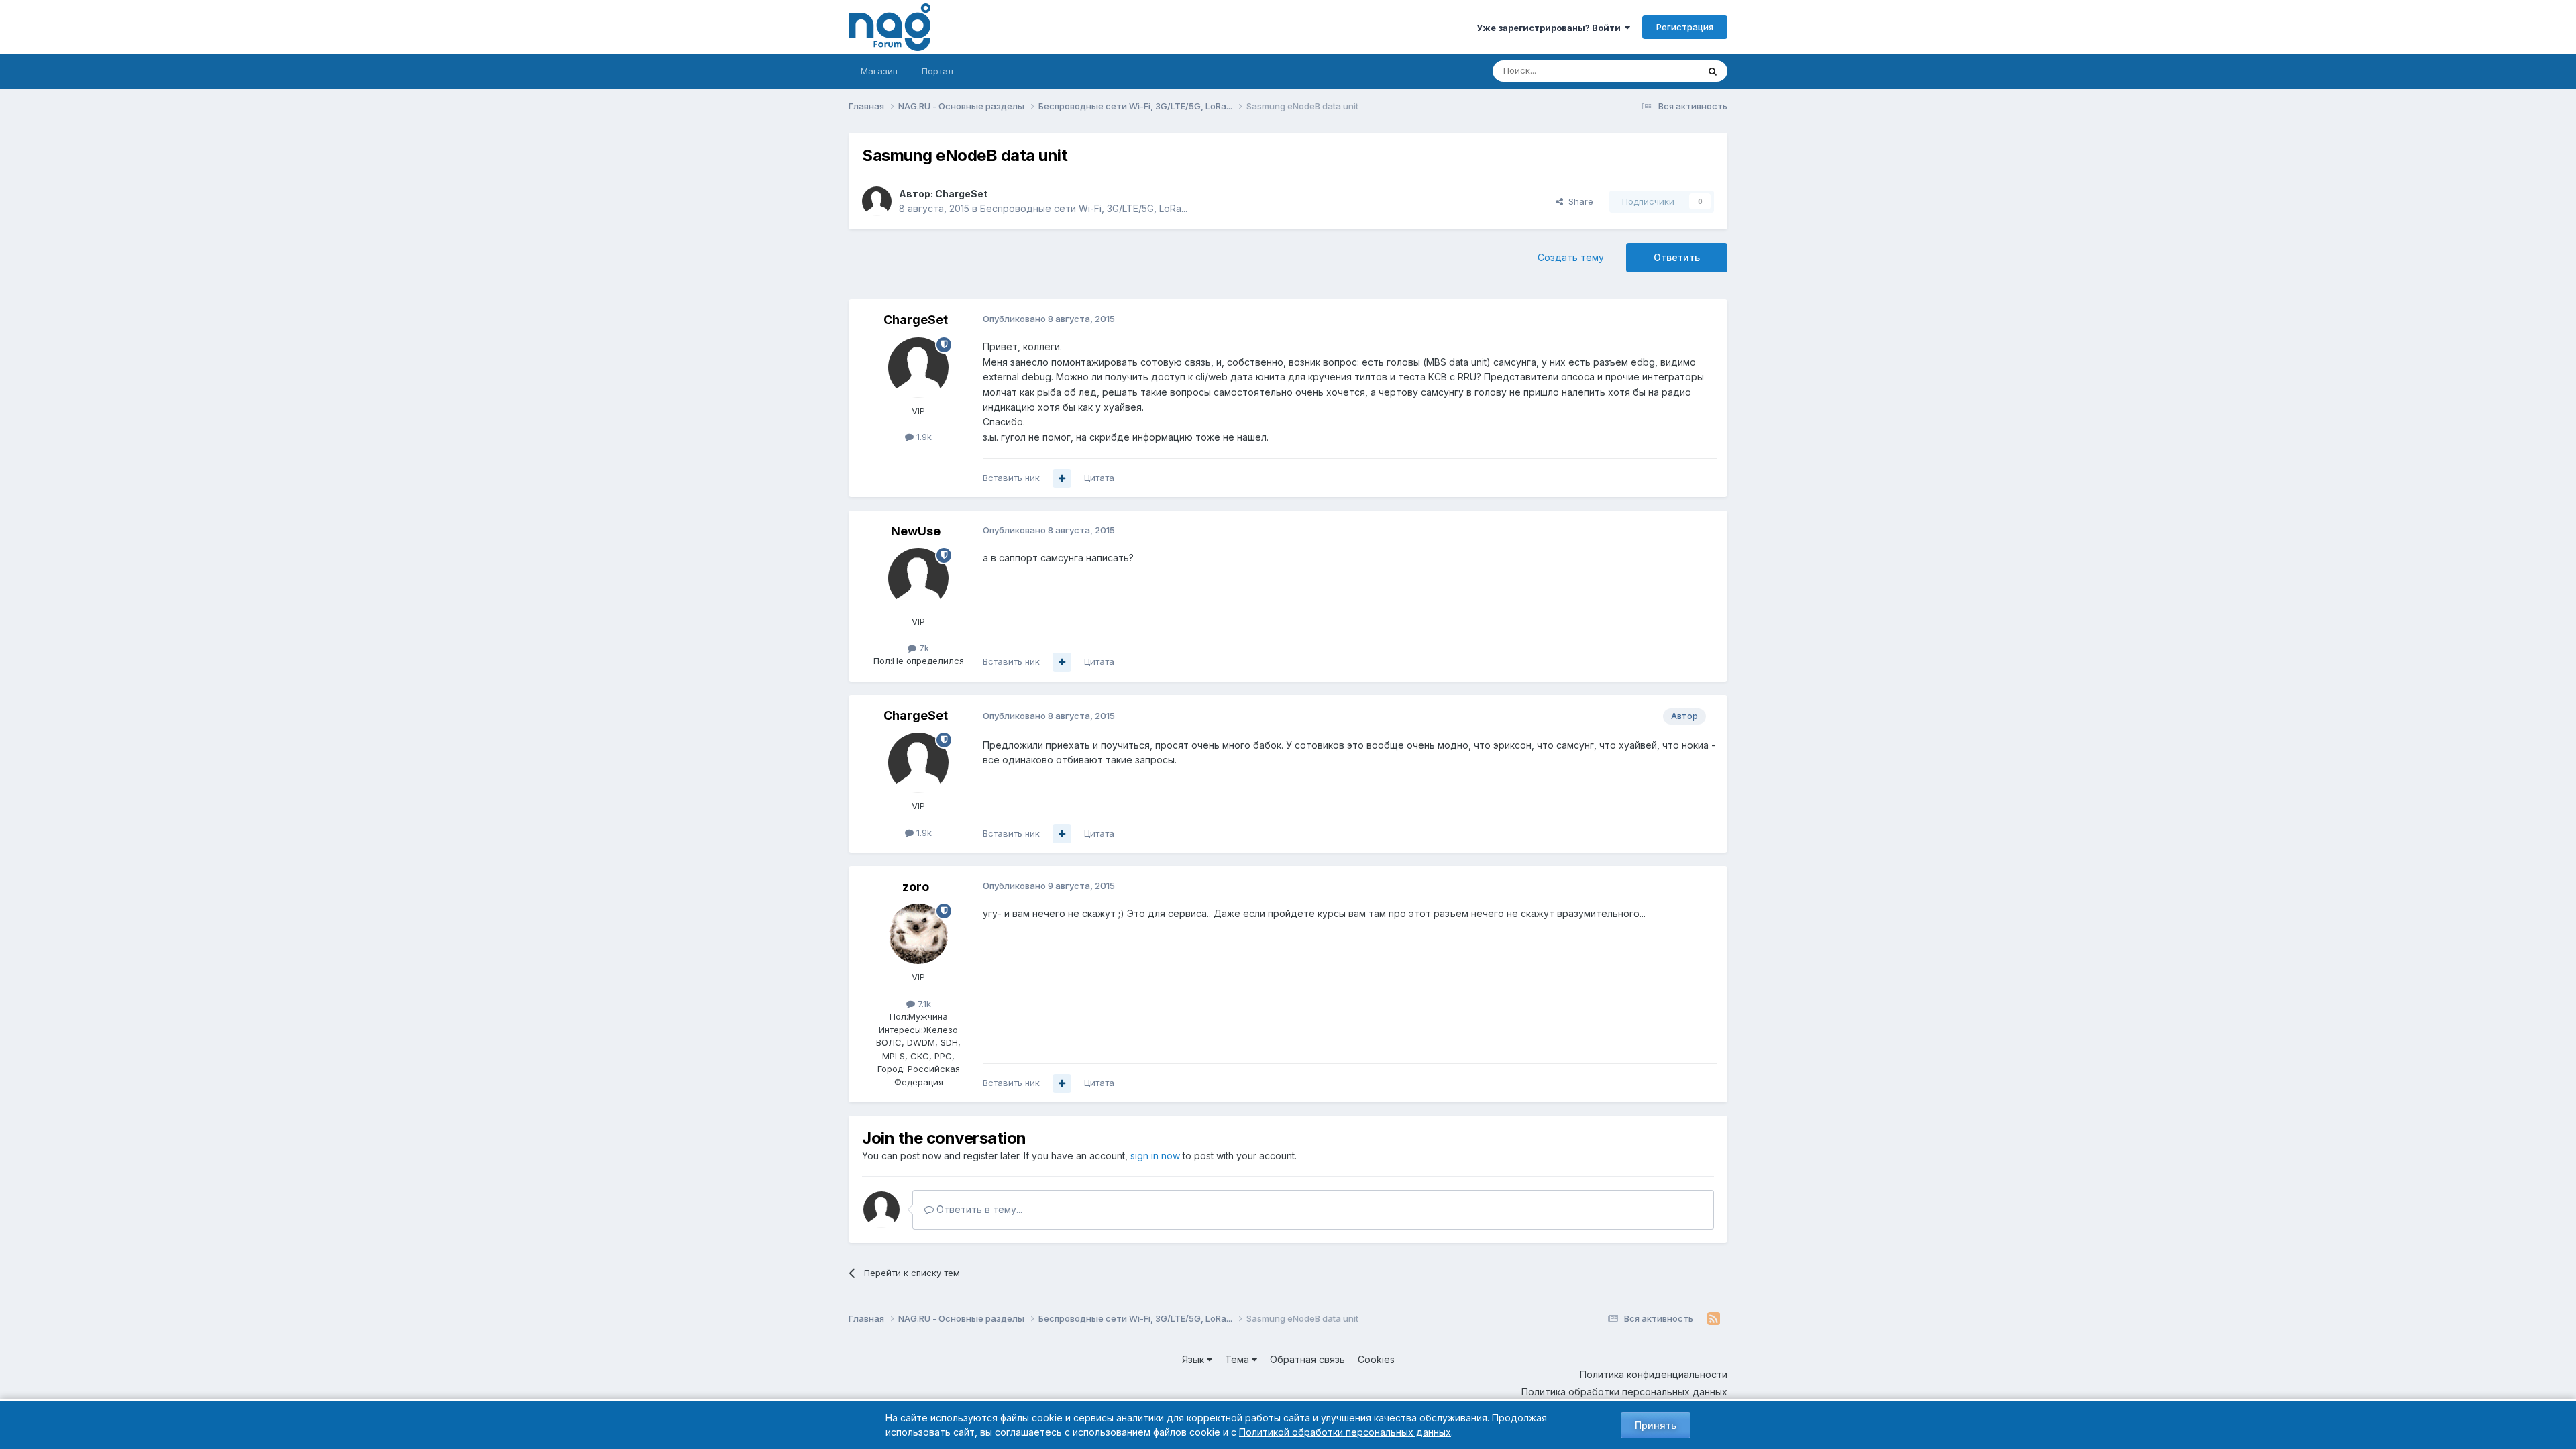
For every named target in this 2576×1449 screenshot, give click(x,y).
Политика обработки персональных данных (1624, 1392)
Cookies (1376, 1359)
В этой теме (1656, 71)
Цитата (1099, 478)
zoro (916, 887)
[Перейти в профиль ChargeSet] (877, 201)
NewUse (916, 531)
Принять (1656, 1425)
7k (923, 648)
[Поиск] (1713, 71)
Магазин (879, 71)
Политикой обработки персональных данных (1345, 1432)
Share (1578, 201)
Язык (1194, 1359)
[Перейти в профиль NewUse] (918, 578)
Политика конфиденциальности (1654, 1374)
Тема (1238, 1359)
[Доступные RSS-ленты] (1714, 1319)
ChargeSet (961, 194)
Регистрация (1685, 27)
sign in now (1155, 1156)
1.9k (923, 437)
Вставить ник (1011, 478)
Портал (937, 71)
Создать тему (1571, 257)
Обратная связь (1307, 1359)
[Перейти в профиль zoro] (918, 934)
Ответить (1677, 257)
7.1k (923, 1004)
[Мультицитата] (1062, 478)
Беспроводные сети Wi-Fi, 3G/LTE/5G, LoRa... (1084, 208)
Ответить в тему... (978, 1209)
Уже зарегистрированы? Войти (1551, 28)
